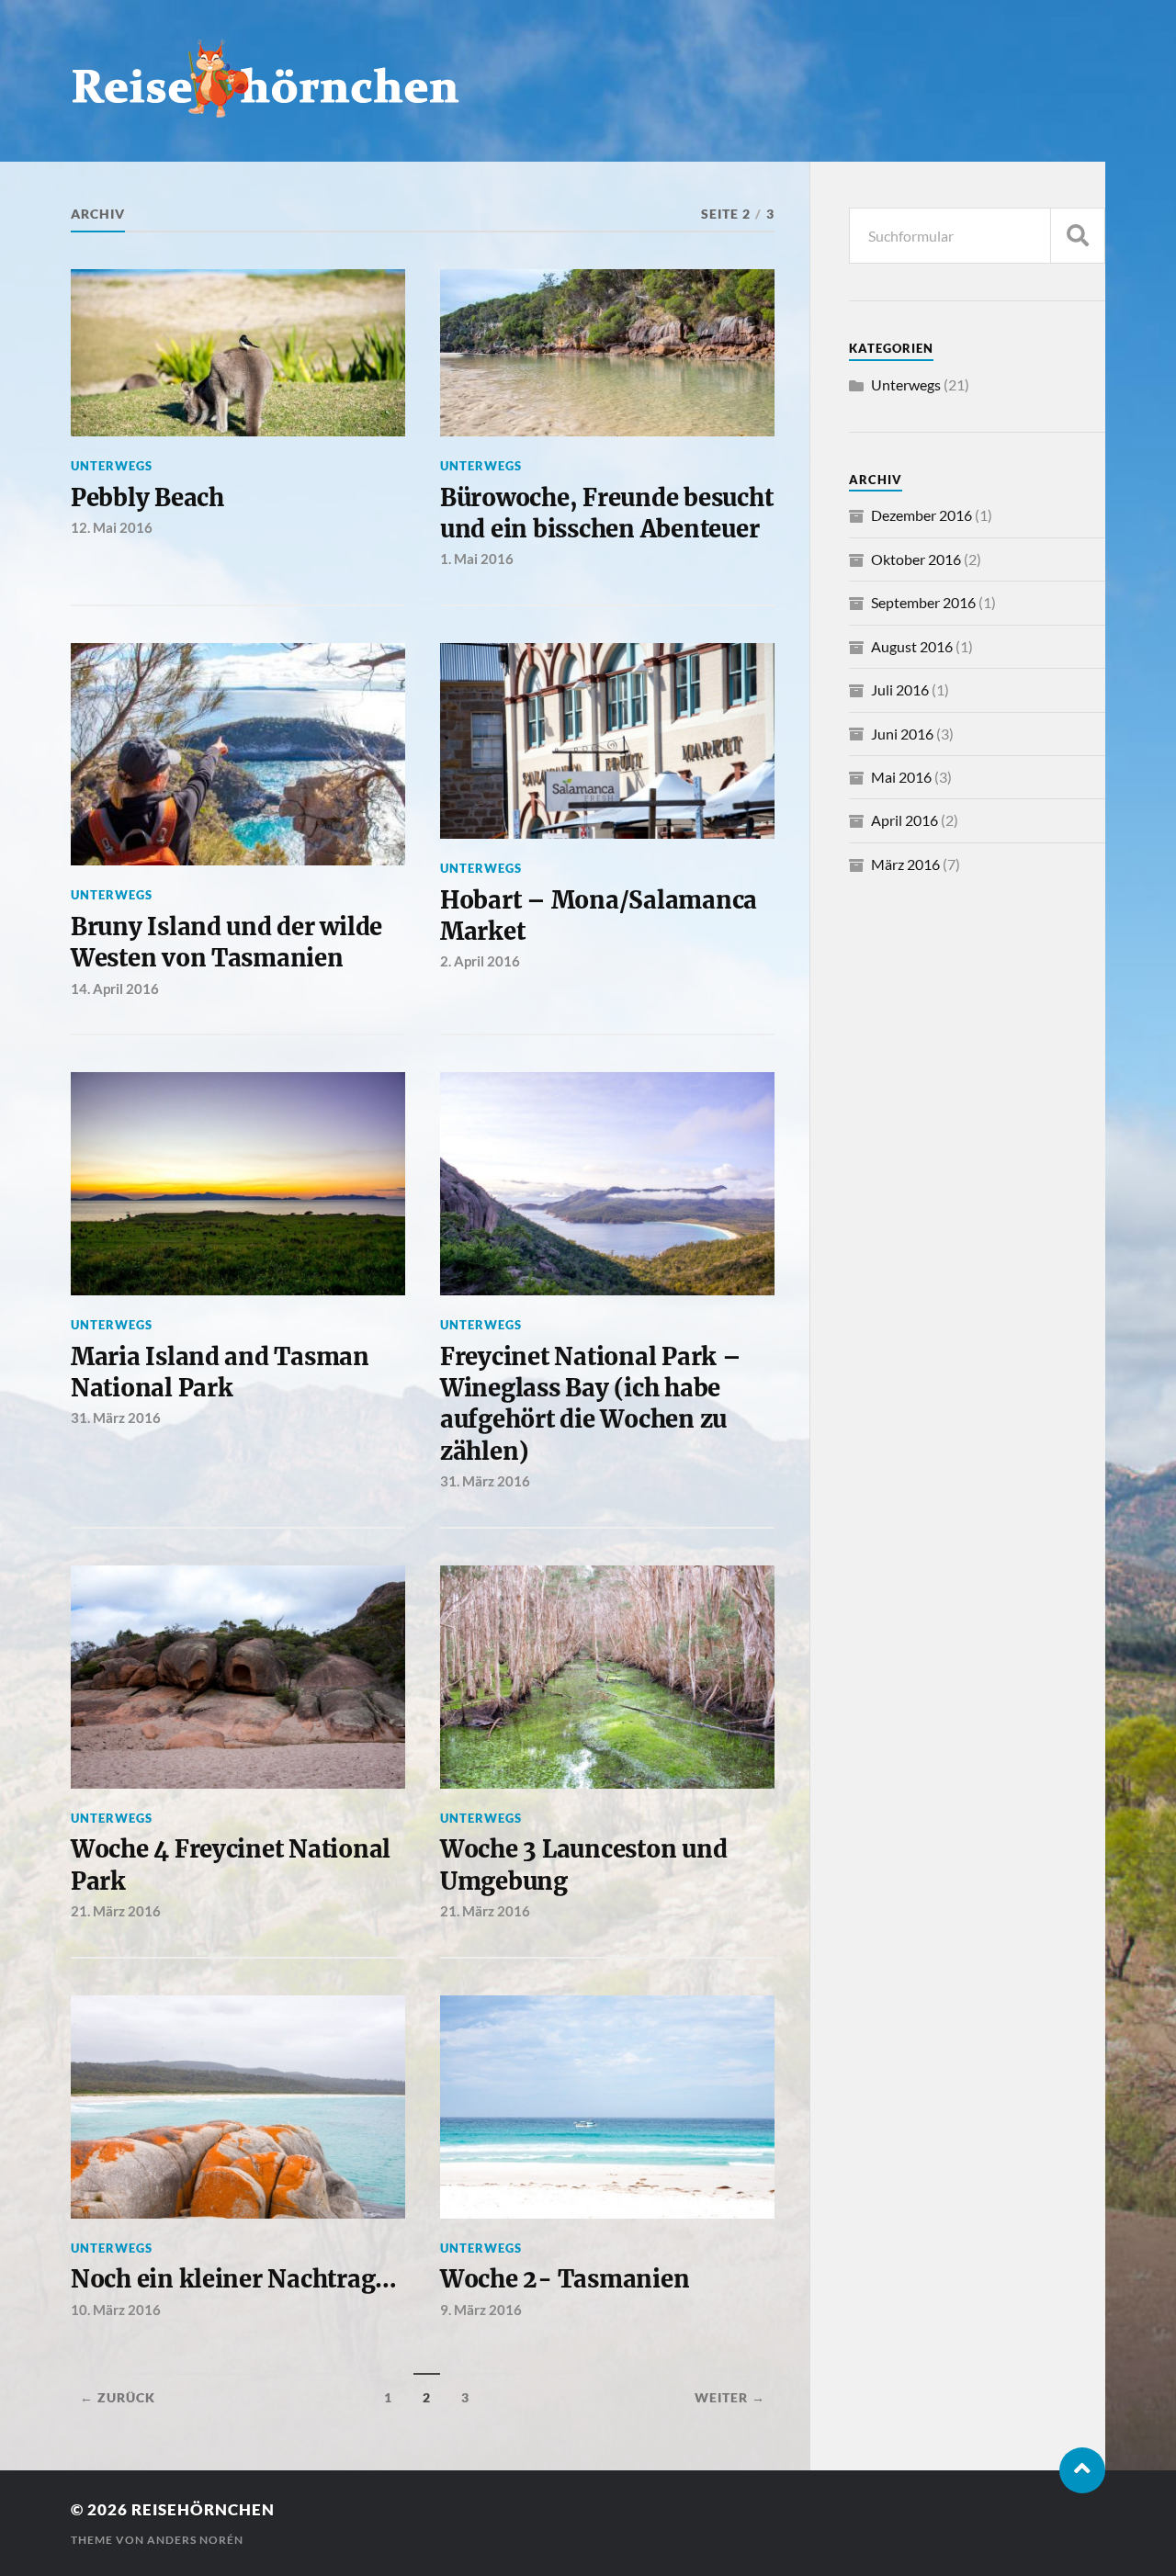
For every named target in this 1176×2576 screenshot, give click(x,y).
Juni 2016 (902, 734)
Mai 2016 (901, 777)
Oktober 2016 (916, 559)
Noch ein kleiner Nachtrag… (234, 2279)
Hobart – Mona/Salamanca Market (599, 916)
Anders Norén (195, 2540)
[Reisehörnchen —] (588, 78)
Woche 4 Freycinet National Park (231, 1865)
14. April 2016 (115, 989)
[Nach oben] (1082, 2470)
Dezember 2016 (922, 515)
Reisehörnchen (203, 2509)
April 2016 (905, 820)
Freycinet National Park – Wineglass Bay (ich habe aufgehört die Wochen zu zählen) (591, 1404)
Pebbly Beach (147, 498)
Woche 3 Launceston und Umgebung (583, 1865)
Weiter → (730, 2398)
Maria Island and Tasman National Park (220, 1373)
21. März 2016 (116, 1911)
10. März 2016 (116, 2310)
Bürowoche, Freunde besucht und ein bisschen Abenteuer (606, 514)
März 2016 (905, 864)
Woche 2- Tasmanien (565, 2279)
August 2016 (912, 646)
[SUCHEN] (1078, 236)
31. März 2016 (116, 1418)
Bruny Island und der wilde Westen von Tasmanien (226, 943)
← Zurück (118, 2398)
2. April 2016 (480, 961)
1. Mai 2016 (477, 559)
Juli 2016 (900, 689)
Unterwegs (112, 466)
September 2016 (923, 602)
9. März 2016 (481, 2310)
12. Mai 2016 (112, 527)
